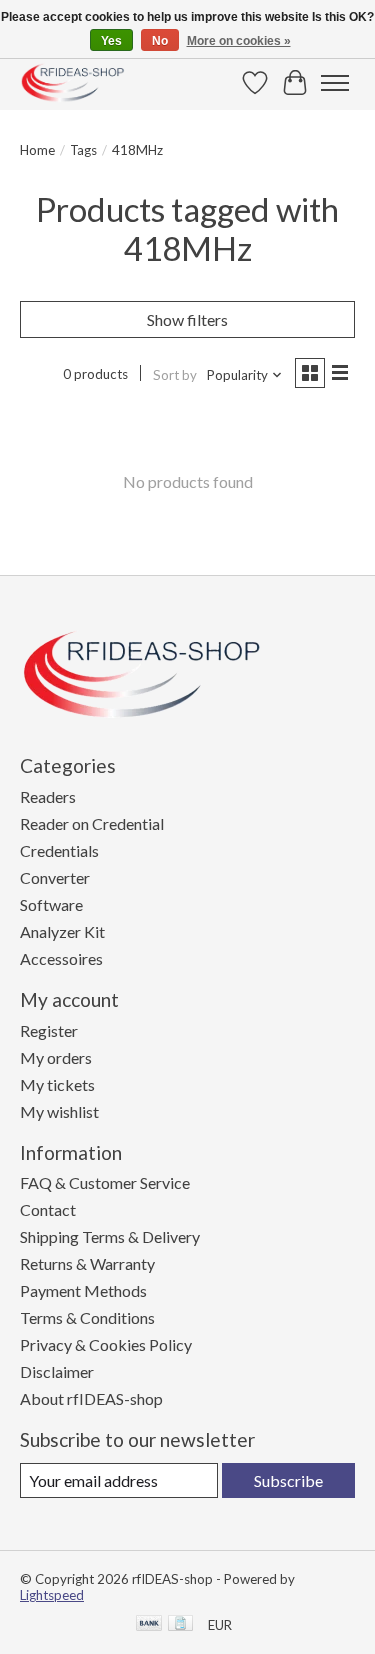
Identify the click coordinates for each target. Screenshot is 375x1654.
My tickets (57, 1084)
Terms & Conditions (87, 1317)
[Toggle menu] (335, 83)
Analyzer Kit (62, 931)
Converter (55, 877)
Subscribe (288, 1480)
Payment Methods (83, 1290)
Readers (48, 796)
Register (49, 1030)
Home (37, 150)
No (160, 41)
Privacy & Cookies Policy (106, 1344)
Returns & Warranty (87, 1263)
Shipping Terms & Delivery (110, 1236)
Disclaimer (57, 1371)
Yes (111, 41)
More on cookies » (239, 41)
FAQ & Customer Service (105, 1182)
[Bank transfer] (149, 1624)
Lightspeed (52, 1595)
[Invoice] (180, 1624)
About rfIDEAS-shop (91, 1398)
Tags (83, 150)
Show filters (187, 319)
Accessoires (61, 958)
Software (51, 904)
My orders (56, 1057)
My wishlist (59, 1111)
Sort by (175, 375)
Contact (48, 1209)
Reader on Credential (92, 823)
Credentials (59, 850)
